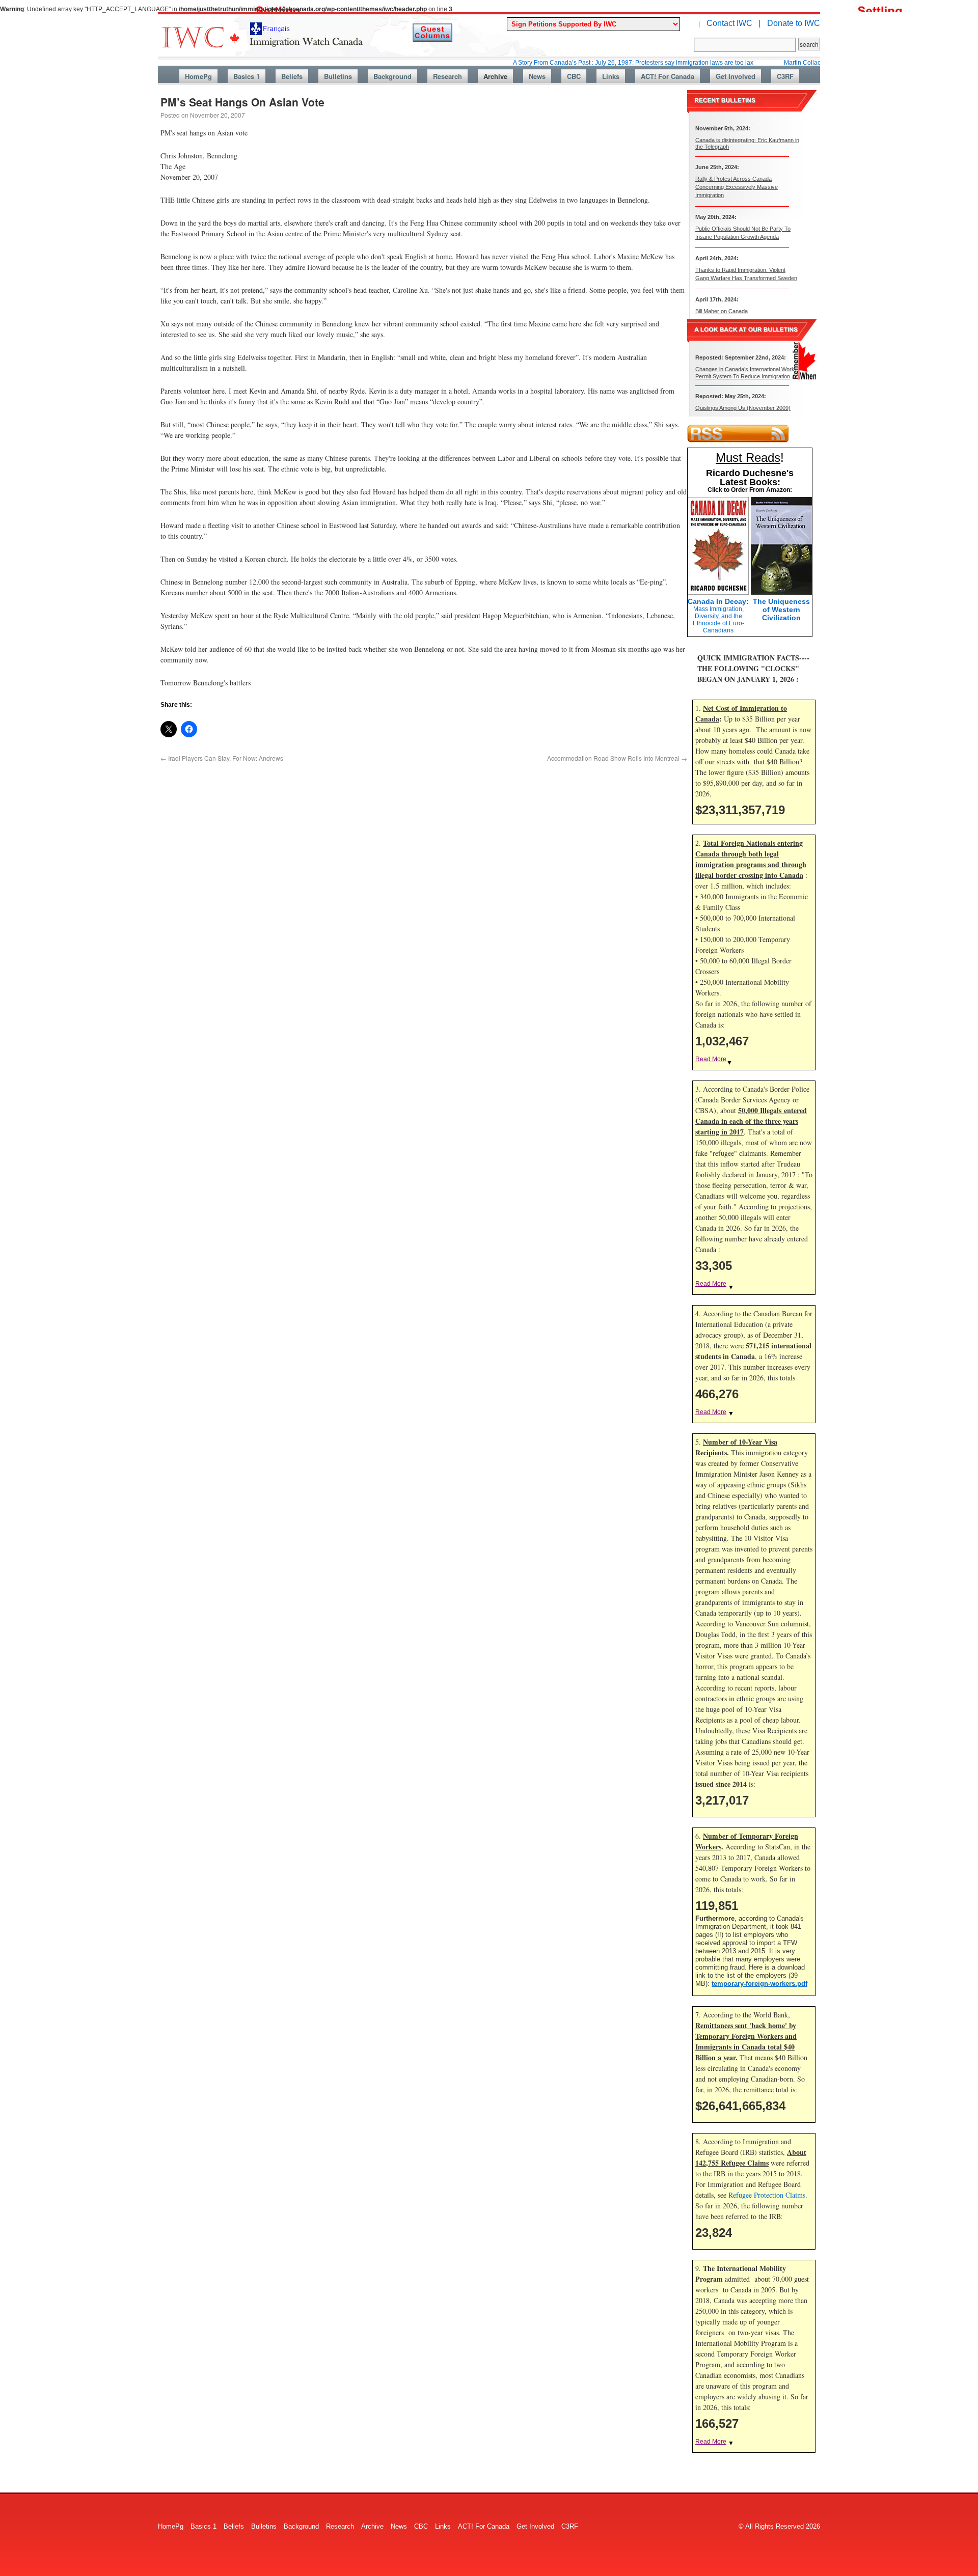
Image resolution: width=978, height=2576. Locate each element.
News (537, 76)
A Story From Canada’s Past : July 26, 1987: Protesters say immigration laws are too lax (577, 63)
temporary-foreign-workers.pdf (759, 1984)
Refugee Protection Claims (767, 2195)
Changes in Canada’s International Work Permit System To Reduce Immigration (745, 372)
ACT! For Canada (668, 76)
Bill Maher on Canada (722, 311)
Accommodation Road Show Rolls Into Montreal (617, 758)
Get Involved (736, 76)
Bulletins (338, 76)
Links (611, 76)
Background (392, 76)
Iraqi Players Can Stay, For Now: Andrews (222, 758)
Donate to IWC (794, 23)
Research (447, 76)
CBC (574, 76)
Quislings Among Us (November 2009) (743, 408)
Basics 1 (247, 76)
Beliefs (292, 76)
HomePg (198, 76)
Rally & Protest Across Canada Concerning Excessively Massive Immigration (737, 187)
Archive (495, 76)
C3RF (785, 76)
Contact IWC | (733, 23)
